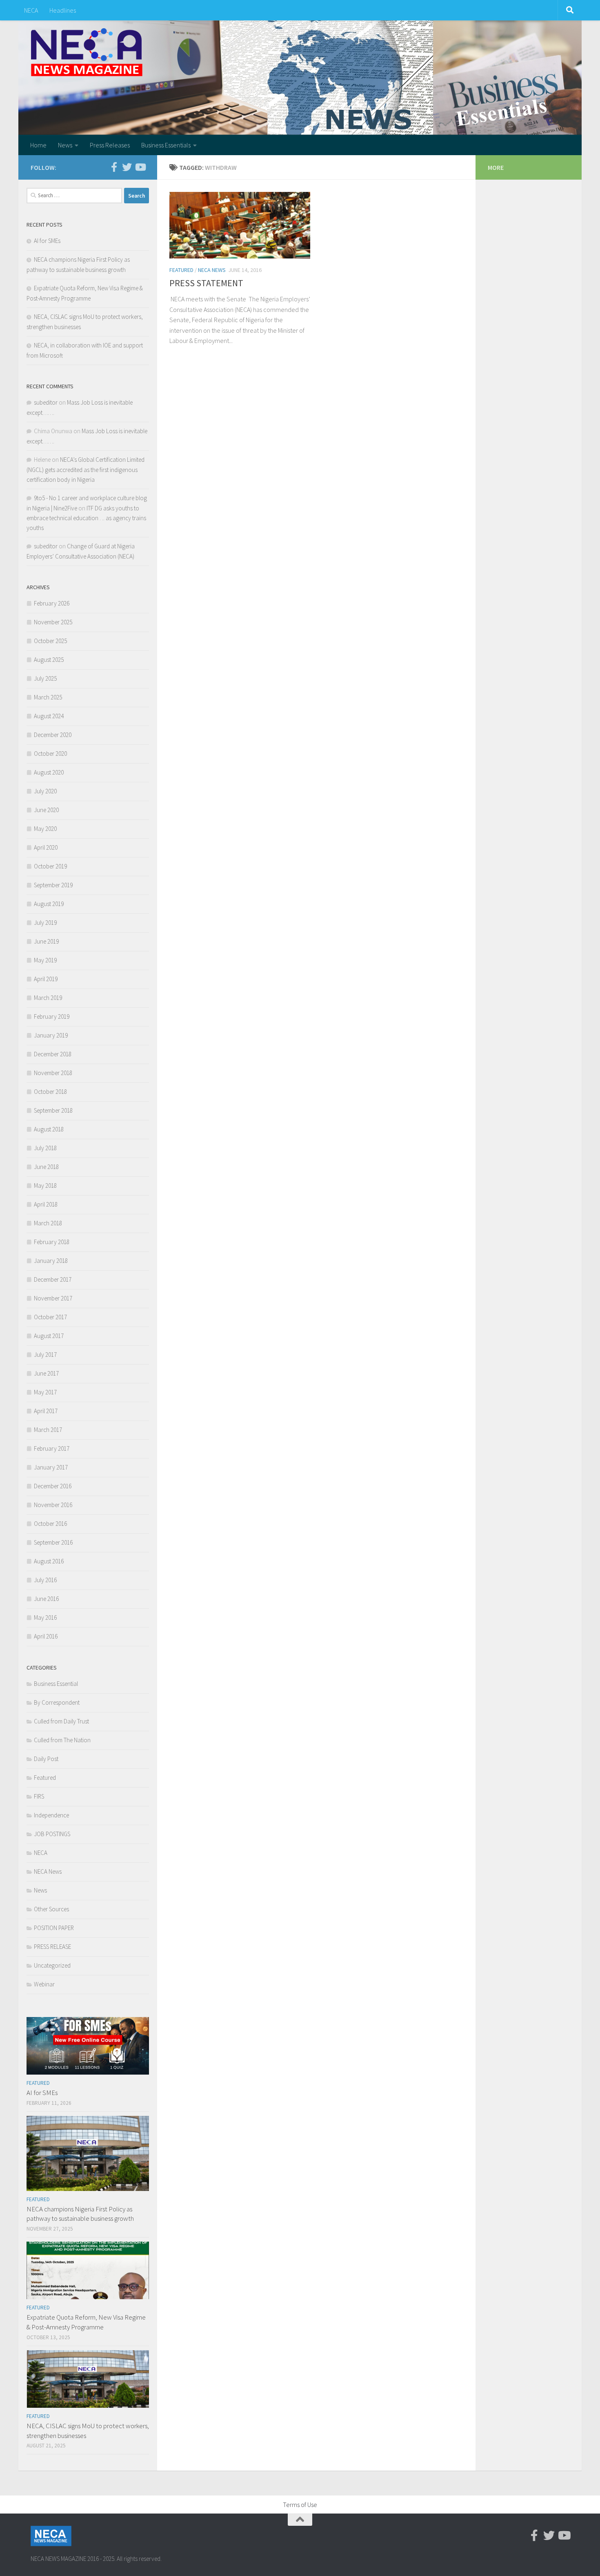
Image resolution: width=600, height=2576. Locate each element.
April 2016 (46, 1636)
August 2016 (49, 1561)
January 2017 (51, 1467)
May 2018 (45, 1186)
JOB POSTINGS (52, 1834)
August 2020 (49, 772)
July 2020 (45, 791)
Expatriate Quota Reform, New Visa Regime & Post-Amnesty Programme (86, 2322)
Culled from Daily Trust (61, 1721)
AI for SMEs (47, 241)
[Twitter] (127, 167)
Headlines (63, 10)
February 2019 (52, 1016)
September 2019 (53, 885)
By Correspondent (57, 1702)
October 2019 (50, 866)
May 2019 (45, 960)
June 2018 (46, 1167)
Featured (181, 270)
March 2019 (48, 998)
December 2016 (53, 1486)
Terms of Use (300, 2505)
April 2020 (46, 847)
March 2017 (48, 1430)
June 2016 (46, 1599)
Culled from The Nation (62, 1740)
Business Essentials (166, 145)
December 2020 (53, 735)
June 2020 (46, 810)
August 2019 (49, 904)
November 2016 (53, 1505)
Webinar (44, 1984)
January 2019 (51, 1035)
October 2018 (50, 1092)
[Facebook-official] (114, 167)
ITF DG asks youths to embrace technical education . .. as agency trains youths (86, 518)
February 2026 (52, 603)
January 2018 (51, 1261)
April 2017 (46, 1411)
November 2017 (53, 1298)
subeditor (46, 402)
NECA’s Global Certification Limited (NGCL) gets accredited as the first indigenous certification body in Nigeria (86, 470)
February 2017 (52, 1448)
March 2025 (48, 697)
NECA (31, 10)
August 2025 (49, 660)
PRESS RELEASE (52, 1947)
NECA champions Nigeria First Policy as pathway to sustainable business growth (80, 2214)
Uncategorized (52, 1965)
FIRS (39, 1796)
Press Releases (110, 145)
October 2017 (50, 1317)
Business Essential (56, 1684)
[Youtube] (140, 167)
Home (38, 145)
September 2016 (53, 1542)
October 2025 (50, 641)
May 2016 (45, 1618)
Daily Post (46, 1759)
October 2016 (50, 1524)
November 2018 (53, 1073)
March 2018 (48, 1223)
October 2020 (50, 754)
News (65, 145)
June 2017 (46, 1373)
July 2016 (45, 1580)
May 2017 (45, 1392)
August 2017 (49, 1336)
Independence (51, 1815)
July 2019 (45, 923)
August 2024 (49, 716)
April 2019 (46, 979)
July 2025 (45, 678)
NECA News (212, 270)
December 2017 (53, 1279)
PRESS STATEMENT (206, 283)
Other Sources (51, 1909)
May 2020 (45, 829)
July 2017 (45, 1355)
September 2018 (53, 1110)
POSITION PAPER (54, 1928)
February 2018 (52, 1242)
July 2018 (45, 1148)
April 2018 (46, 1204)
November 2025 (53, 622)
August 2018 (49, 1129)
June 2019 (46, 941)
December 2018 (53, 1054)
